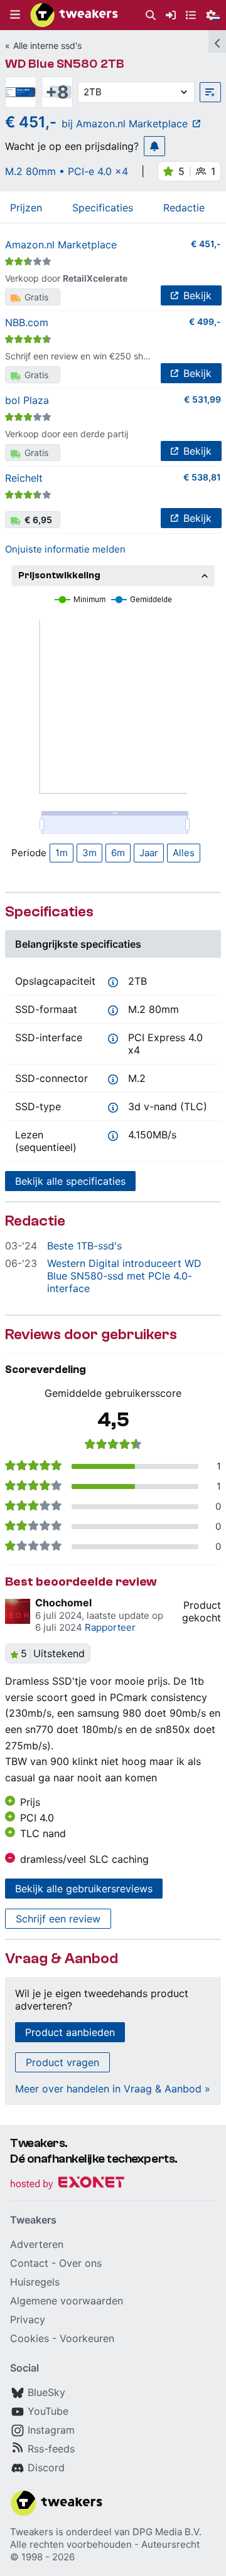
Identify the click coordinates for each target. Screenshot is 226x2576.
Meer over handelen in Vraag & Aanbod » (113, 2089)
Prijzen (26, 208)
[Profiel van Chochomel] (18, 1611)
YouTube (48, 2411)
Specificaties (103, 208)
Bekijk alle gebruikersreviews (84, 1889)
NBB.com (27, 322)
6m (118, 853)
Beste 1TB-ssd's (84, 1246)
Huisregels (35, 2282)
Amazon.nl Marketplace (61, 245)
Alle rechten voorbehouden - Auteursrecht (105, 2544)
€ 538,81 (202, 477)
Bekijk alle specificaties (70, 1181)
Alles (184, 853)
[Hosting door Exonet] (67, 2184)
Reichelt (24, 478)
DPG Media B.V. (167, 2532)
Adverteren (37, 2244)
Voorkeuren (87, 2338)
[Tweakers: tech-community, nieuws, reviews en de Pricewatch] (74, 15)
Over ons (80, 2263)
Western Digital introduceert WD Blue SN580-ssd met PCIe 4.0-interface (124, 1276)
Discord (46, 2467)
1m (62, 853)
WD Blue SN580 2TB (65, 64)
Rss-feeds (51, 2449)
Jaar (149, 853)
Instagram (51, 2430)
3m (89, 853)
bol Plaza (27, 400)
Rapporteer (110, 1627)
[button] (15, 15)
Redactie (184, 208)
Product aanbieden (70, 2032)
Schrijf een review (58, 1919)
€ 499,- (205, 321)
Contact (29, 2263)
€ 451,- (206, 244)
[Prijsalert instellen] (154, 146)
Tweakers (32, 2532)
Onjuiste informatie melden (65, 549)
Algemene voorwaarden (67, 2301)
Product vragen (62, 2062)
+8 (57, 92)
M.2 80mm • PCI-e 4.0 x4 (67, 171)
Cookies (30, 2338)
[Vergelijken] (210, 92)
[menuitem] (151, 15)
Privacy (28, 2319)
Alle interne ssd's (47, 45)
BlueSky (46, 2392)
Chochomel (63, 1603)
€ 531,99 (202, 399)
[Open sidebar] (217, 41)
